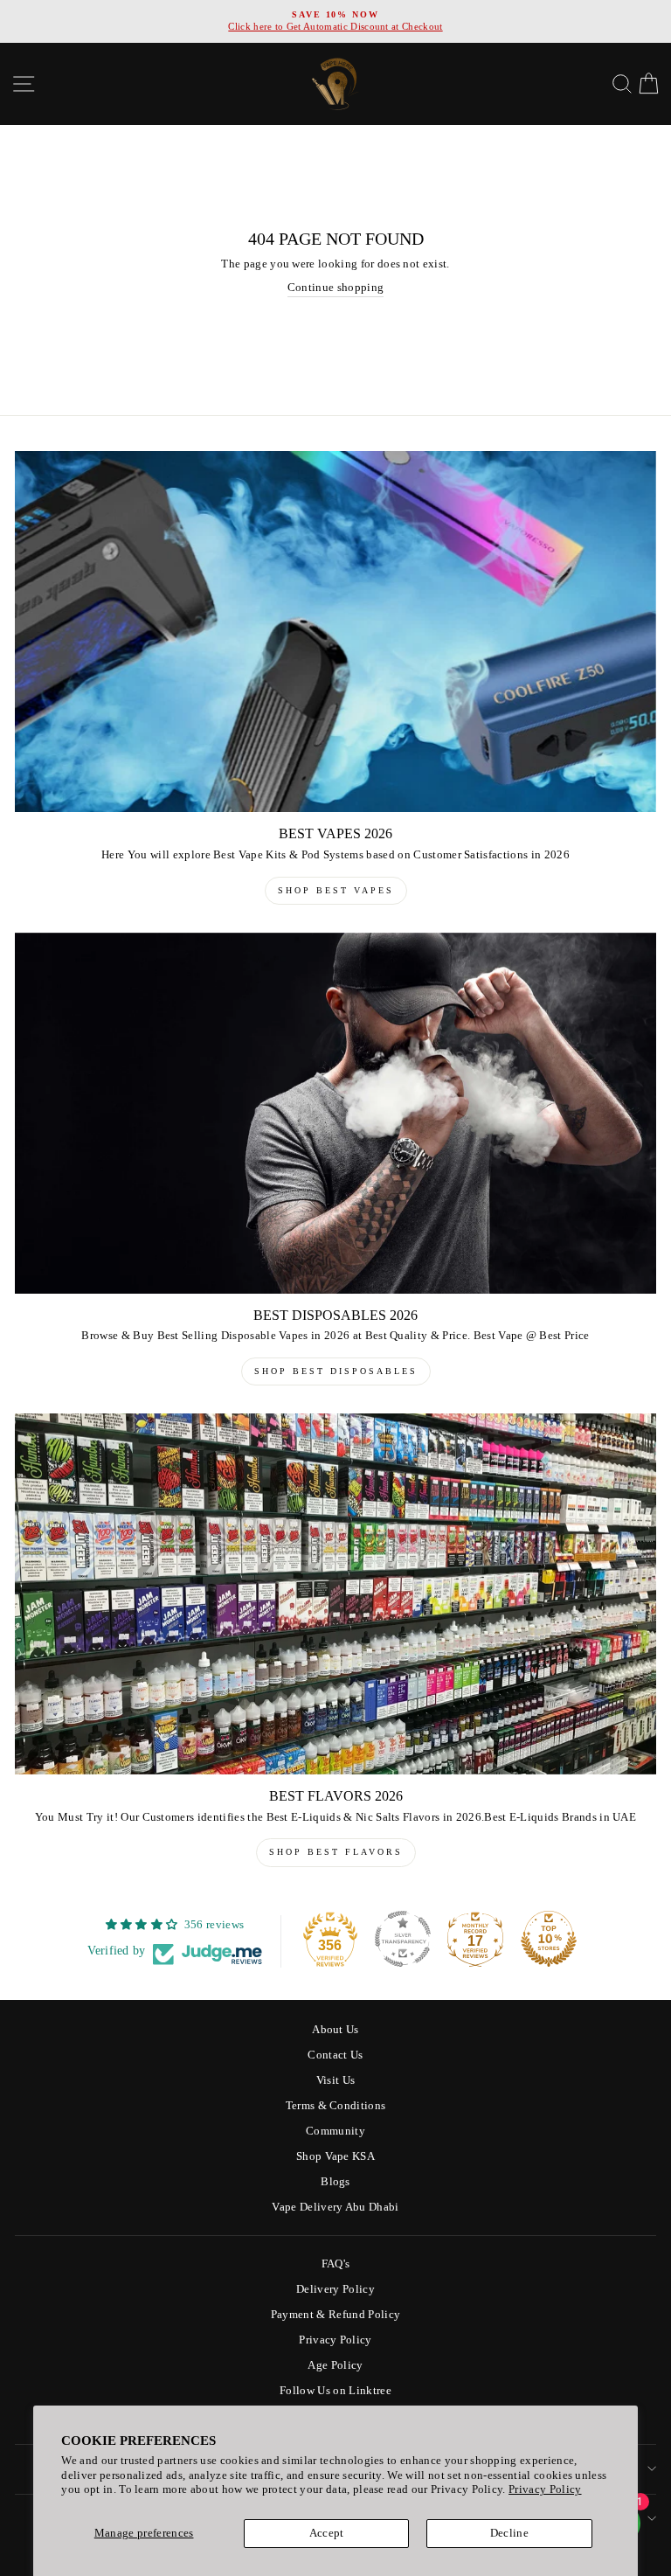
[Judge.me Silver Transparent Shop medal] (403, 1939)
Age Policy (335, 2365)
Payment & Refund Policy (335, 2315)
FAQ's (336, 2264)
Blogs (335, 2182)
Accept (327, 2533)
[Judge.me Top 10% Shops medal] (549, 1939)
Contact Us (335, 2055)
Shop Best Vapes (336, 890)
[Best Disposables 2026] (335, 1113)
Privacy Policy (545, 2489)
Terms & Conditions (336, 2106)
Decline (509, 2533)
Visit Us (336, 2080)
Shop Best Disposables (336, 1371)
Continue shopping (335, 288)
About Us (335, 2030)
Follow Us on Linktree (335, 2391)
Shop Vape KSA (335, 2156)
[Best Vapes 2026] (335, 632)
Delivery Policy (335, 2289)
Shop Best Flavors (336, 1852)
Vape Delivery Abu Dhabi (335, 2207)
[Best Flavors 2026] (335, 1594)
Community (335, 2131)
